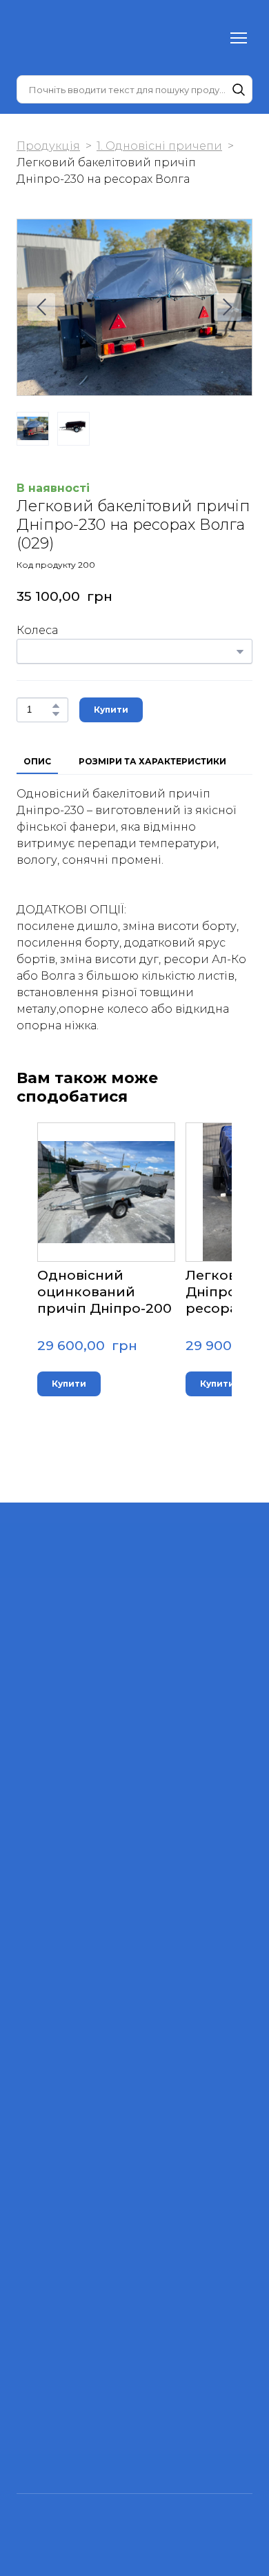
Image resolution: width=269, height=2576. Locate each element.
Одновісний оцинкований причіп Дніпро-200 (104, 1292)
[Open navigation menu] (239, 38)
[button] (239, 90)
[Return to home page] (44, 38)
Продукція (48, 146)
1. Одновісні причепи (159, 146)
